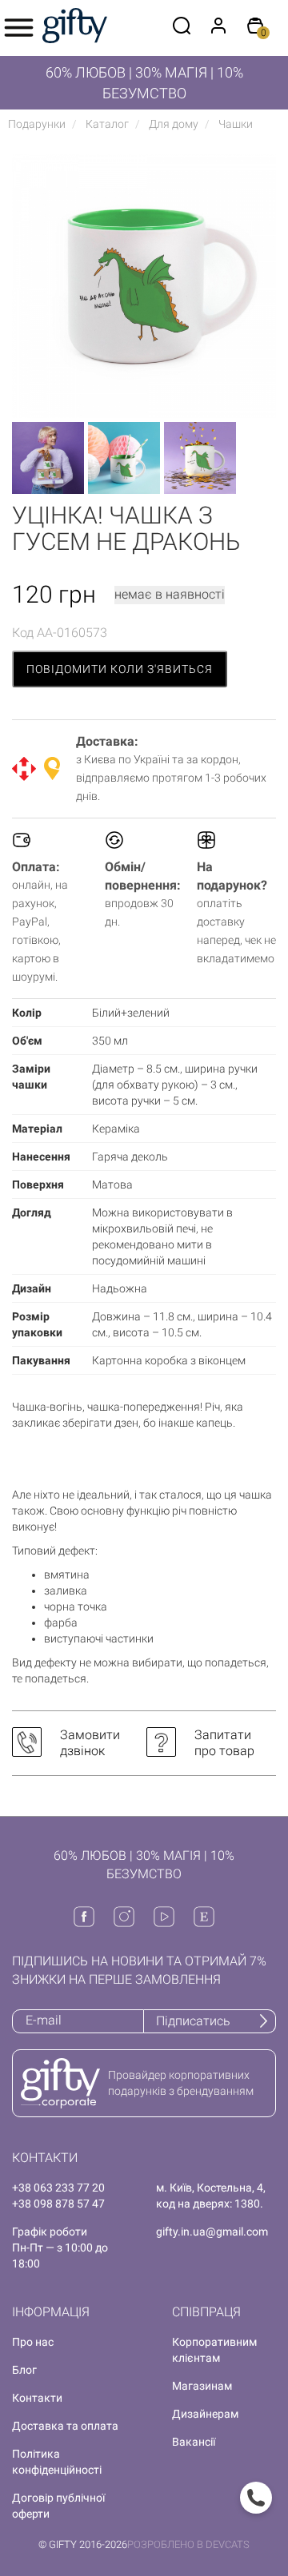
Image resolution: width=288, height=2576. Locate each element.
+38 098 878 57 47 (58, 2204)
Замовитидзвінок (90, 1743)
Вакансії (194, 2442)
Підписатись (193, 2021)
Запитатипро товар (224, 1743)
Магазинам (202, 2386)
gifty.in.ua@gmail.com (212, 2232)
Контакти (37, 2398)
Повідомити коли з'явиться (120, 669)
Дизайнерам (205, 2414)
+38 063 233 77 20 (58, 2188)
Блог (24, 2370)
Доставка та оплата (65, 2426)
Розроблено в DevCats (188, 2544)
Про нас (33, 2342)
